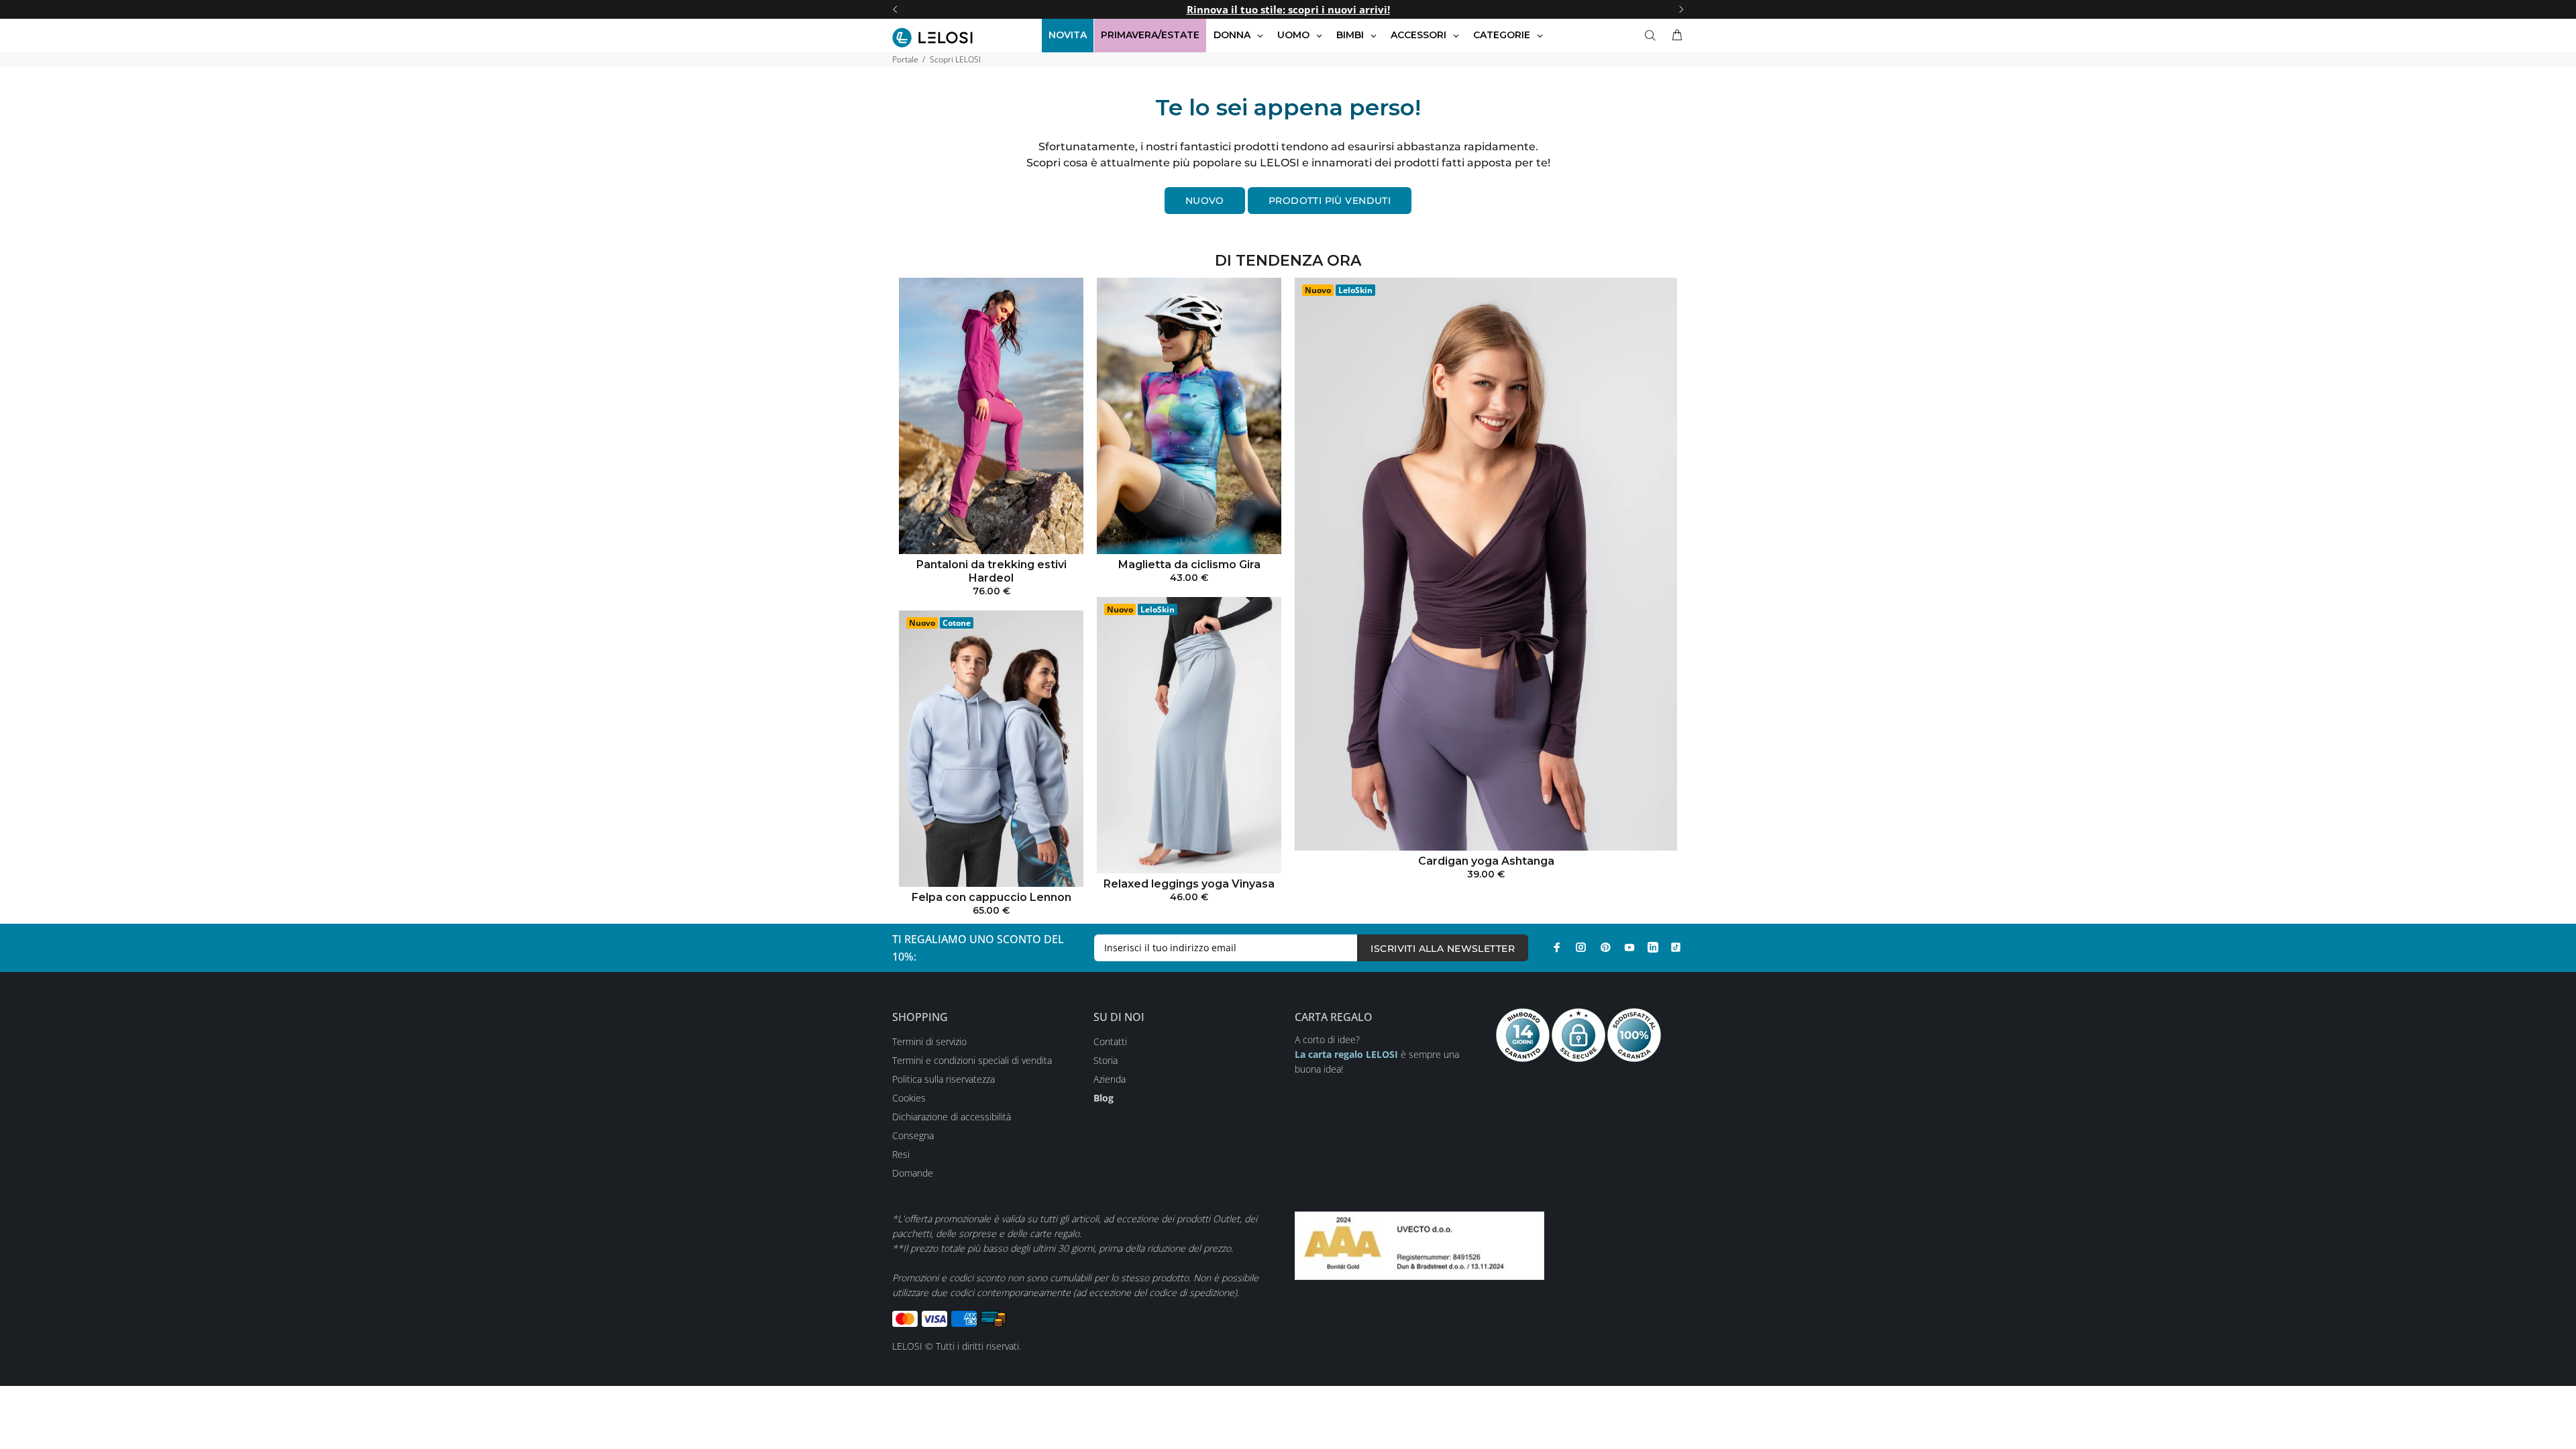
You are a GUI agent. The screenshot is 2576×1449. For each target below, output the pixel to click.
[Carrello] (1674, 36)
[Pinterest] (1605, 947)
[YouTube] (1629, 947)
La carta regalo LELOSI (1346, 1054)
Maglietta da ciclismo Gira (1189, 565)
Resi (901, 1154)
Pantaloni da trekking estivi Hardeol (991, 571)
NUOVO (1205, 201)
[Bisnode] (1419, 1244)
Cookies (909, 1098)
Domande (913, 1173)
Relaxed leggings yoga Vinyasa (1189, 884)
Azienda (1110, 1079)
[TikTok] (1676, 947)
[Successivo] (1681, 9)
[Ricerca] (1653, 36)
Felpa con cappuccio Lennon (991, 897)
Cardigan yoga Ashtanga (1486, 861)
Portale (905, 59)
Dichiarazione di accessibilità (952, 1117)
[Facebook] (1557, 947)
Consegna (913, 1135)
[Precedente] (895, 9)
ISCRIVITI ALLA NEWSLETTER (1443, 949)
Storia (1106, 1060)
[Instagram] (1581, 947)
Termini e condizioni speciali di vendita (972, 1060)
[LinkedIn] (1653, 947)
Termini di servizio (929, 1041)
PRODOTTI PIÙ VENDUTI (1330, 201)
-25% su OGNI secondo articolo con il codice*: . (1288, 9)
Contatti (1110, 1041)
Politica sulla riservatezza (944, 1079)
